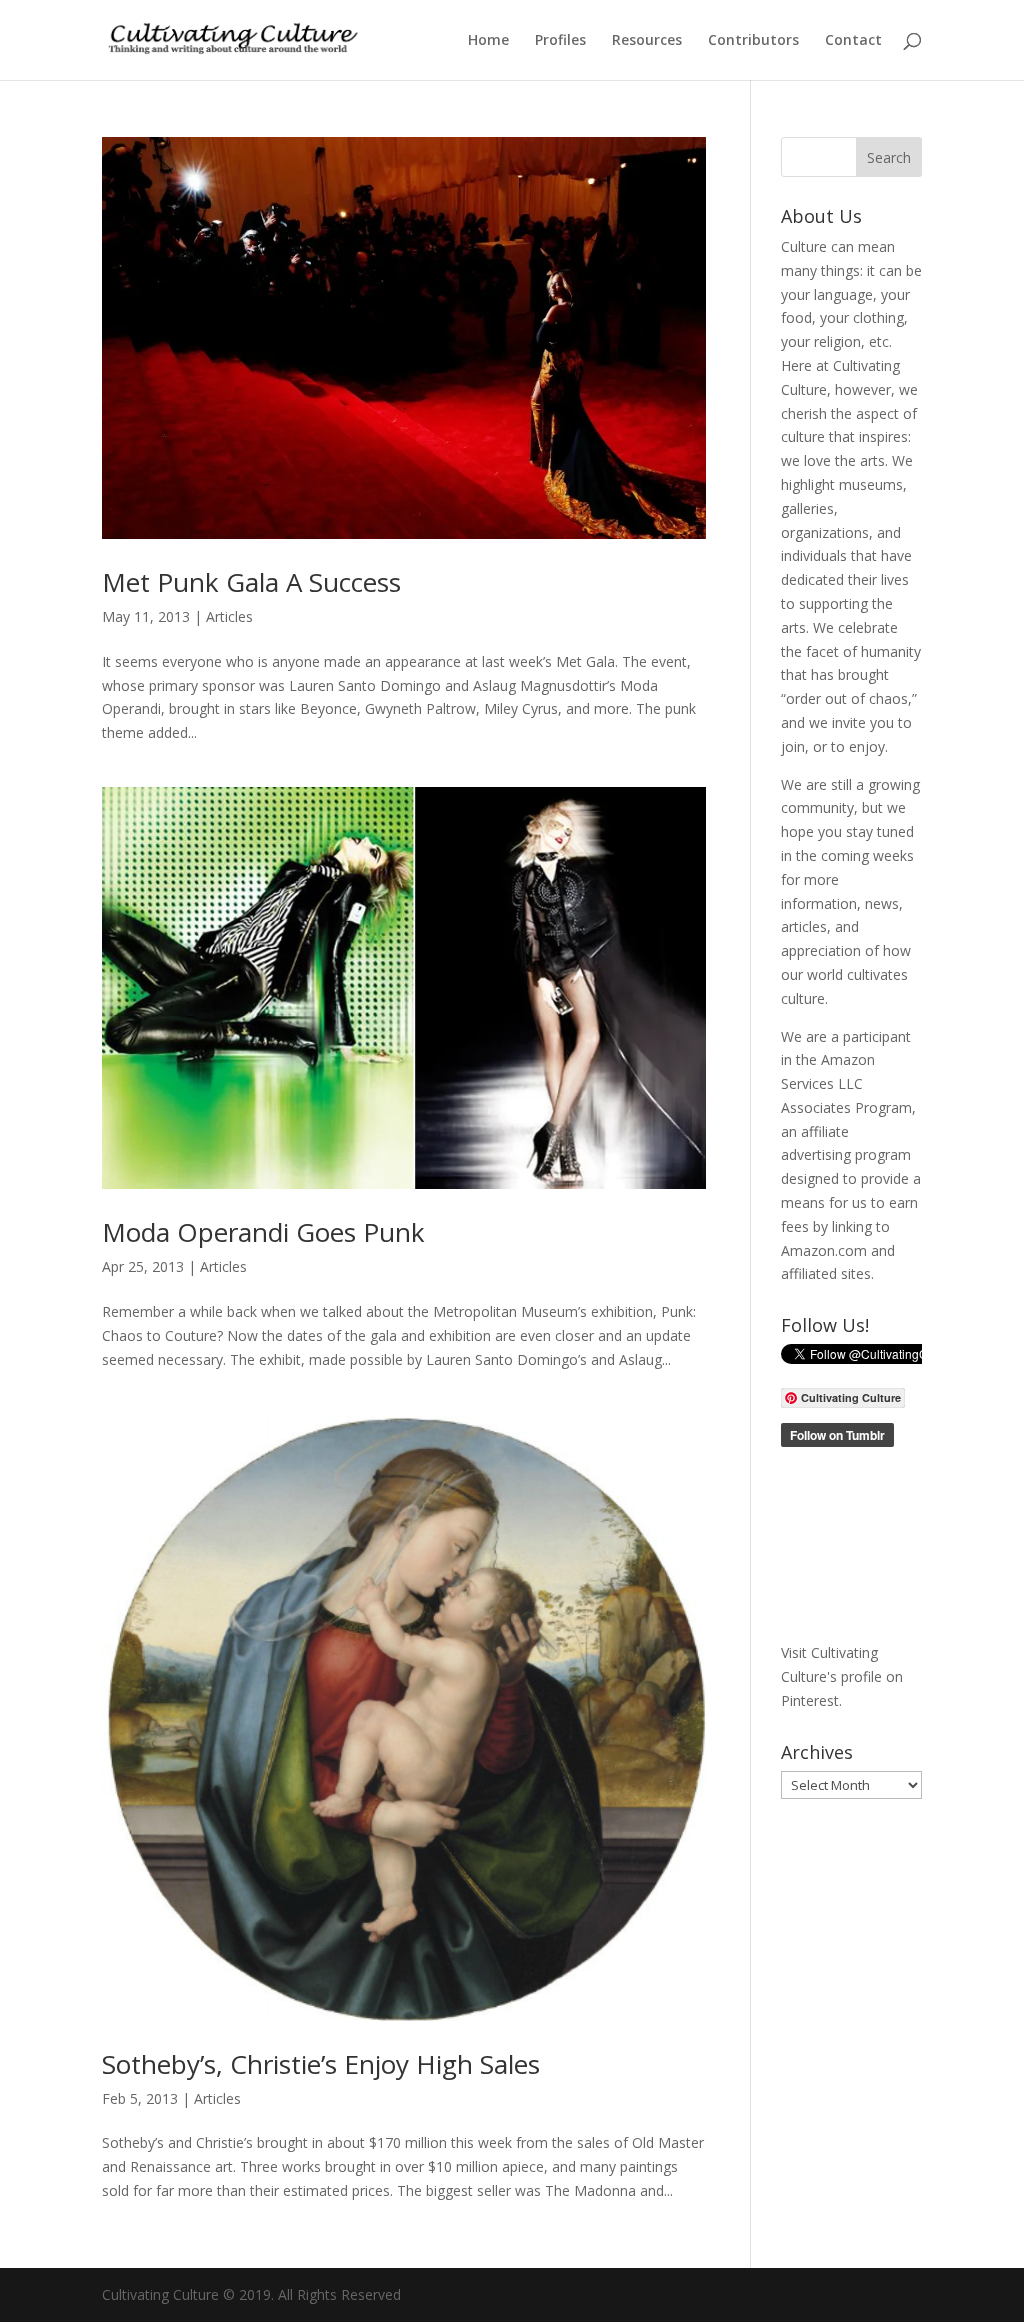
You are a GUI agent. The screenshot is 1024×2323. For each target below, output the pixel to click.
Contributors (753, 41)
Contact (853, 41)
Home (488, 41)
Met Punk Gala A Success (251, 582)
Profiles (560, 41)
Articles (229, 616)
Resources (647, 41)
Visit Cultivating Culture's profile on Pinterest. (842, 1676)
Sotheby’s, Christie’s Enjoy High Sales (321, 2064)
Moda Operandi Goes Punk (263, 1232)
